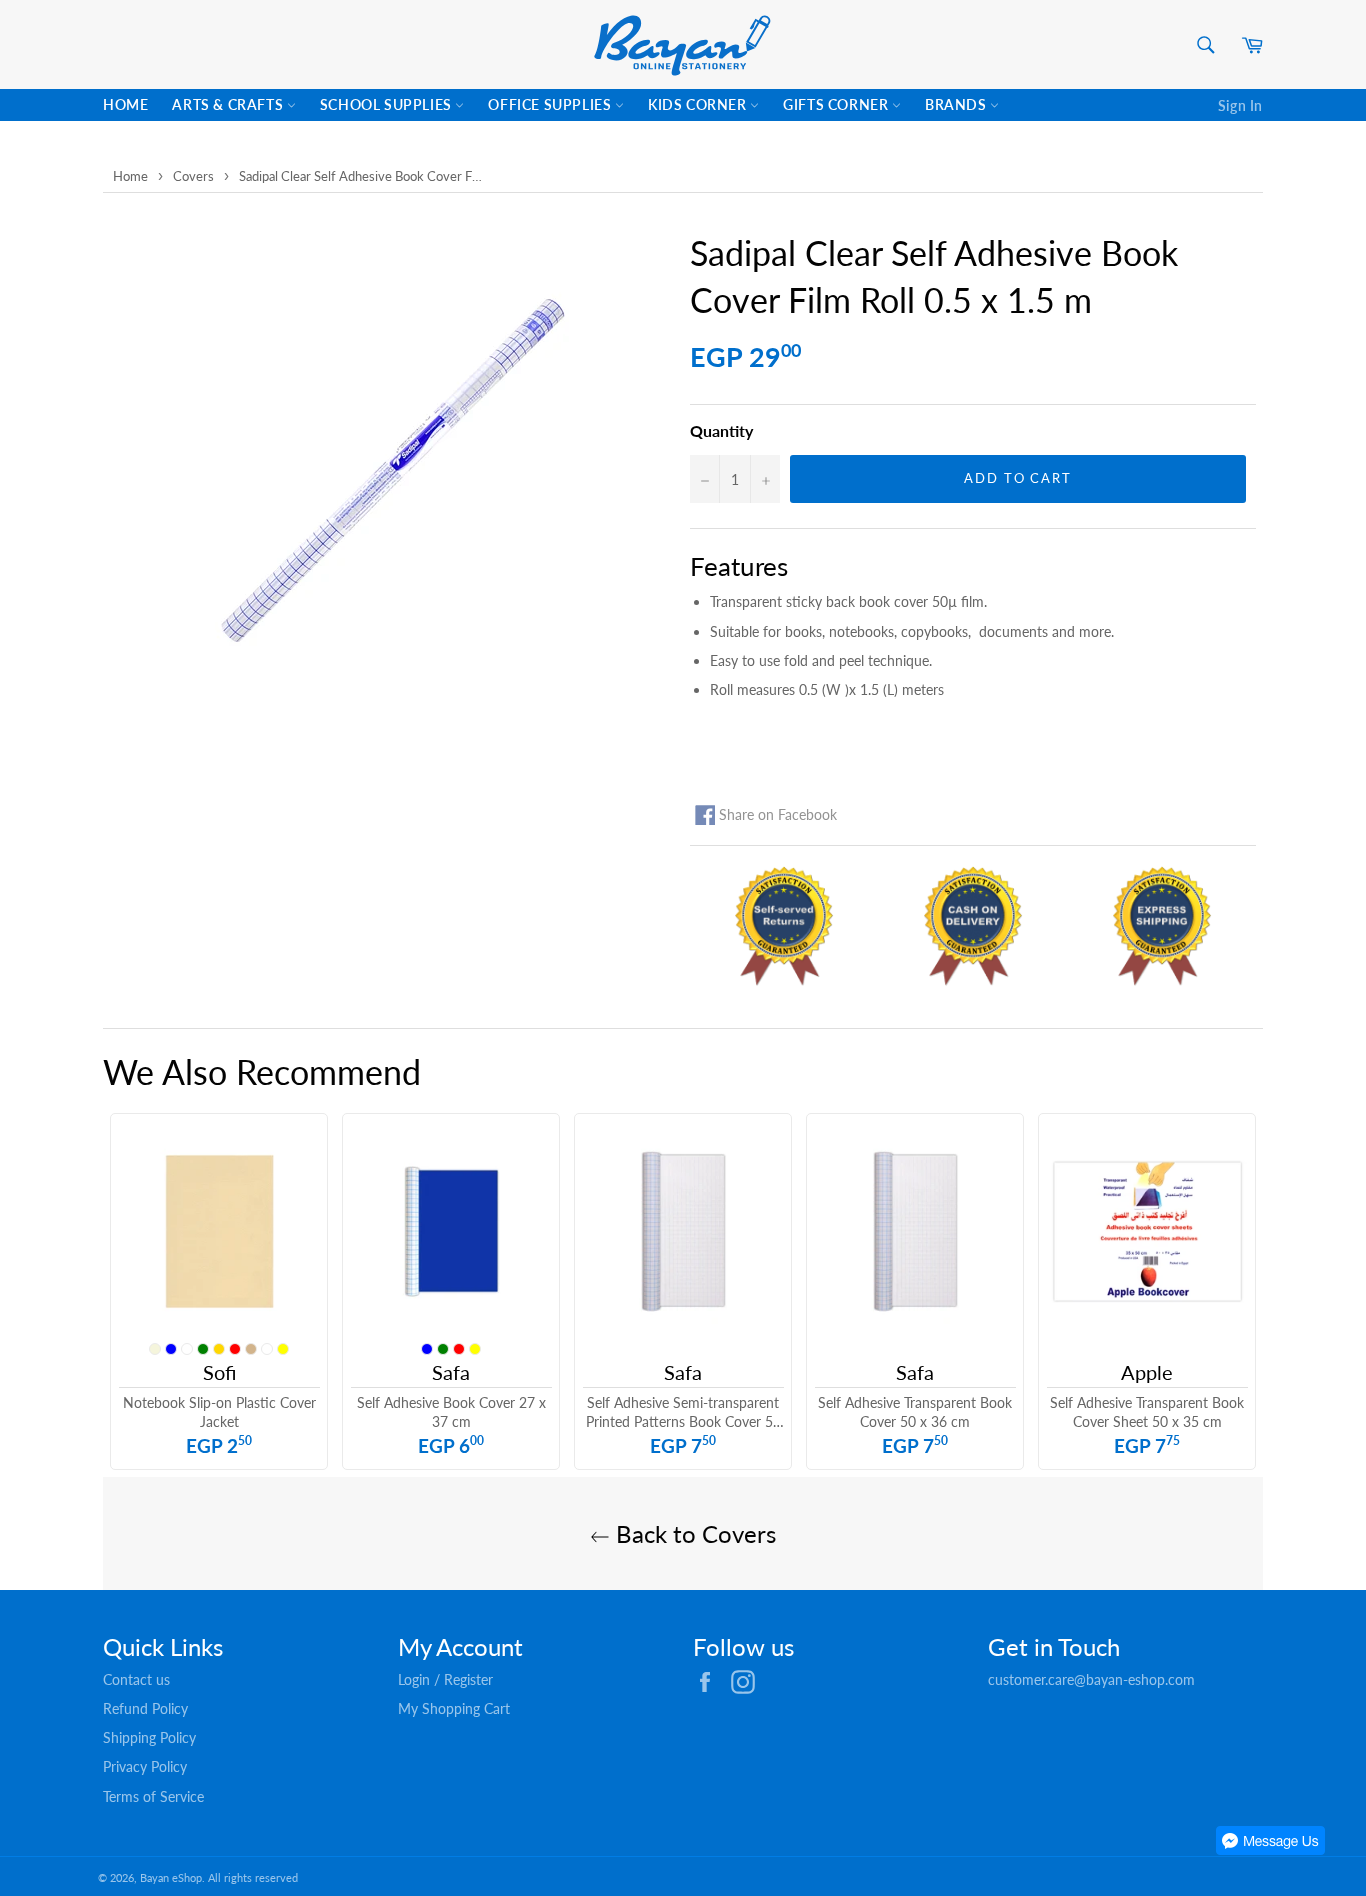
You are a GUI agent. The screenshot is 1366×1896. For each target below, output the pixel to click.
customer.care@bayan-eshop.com (1091, 1679)
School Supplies (388, 104)
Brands (957, 104)
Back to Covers (693, 1533)
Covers (193, 176)
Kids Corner (699, 104)
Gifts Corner (837, 104)
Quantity (721, 430)
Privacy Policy (145, 1766)
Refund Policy (145, 1708)
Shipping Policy (149, 1737)
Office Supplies (551, 104)
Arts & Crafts (229, 104)
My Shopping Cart (454, 1708)
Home (125, 104)
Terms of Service (153, 1796)
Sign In (1240, 105)
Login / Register (445, 1679)
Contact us (136, 1679)
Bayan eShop (171, 1877)
